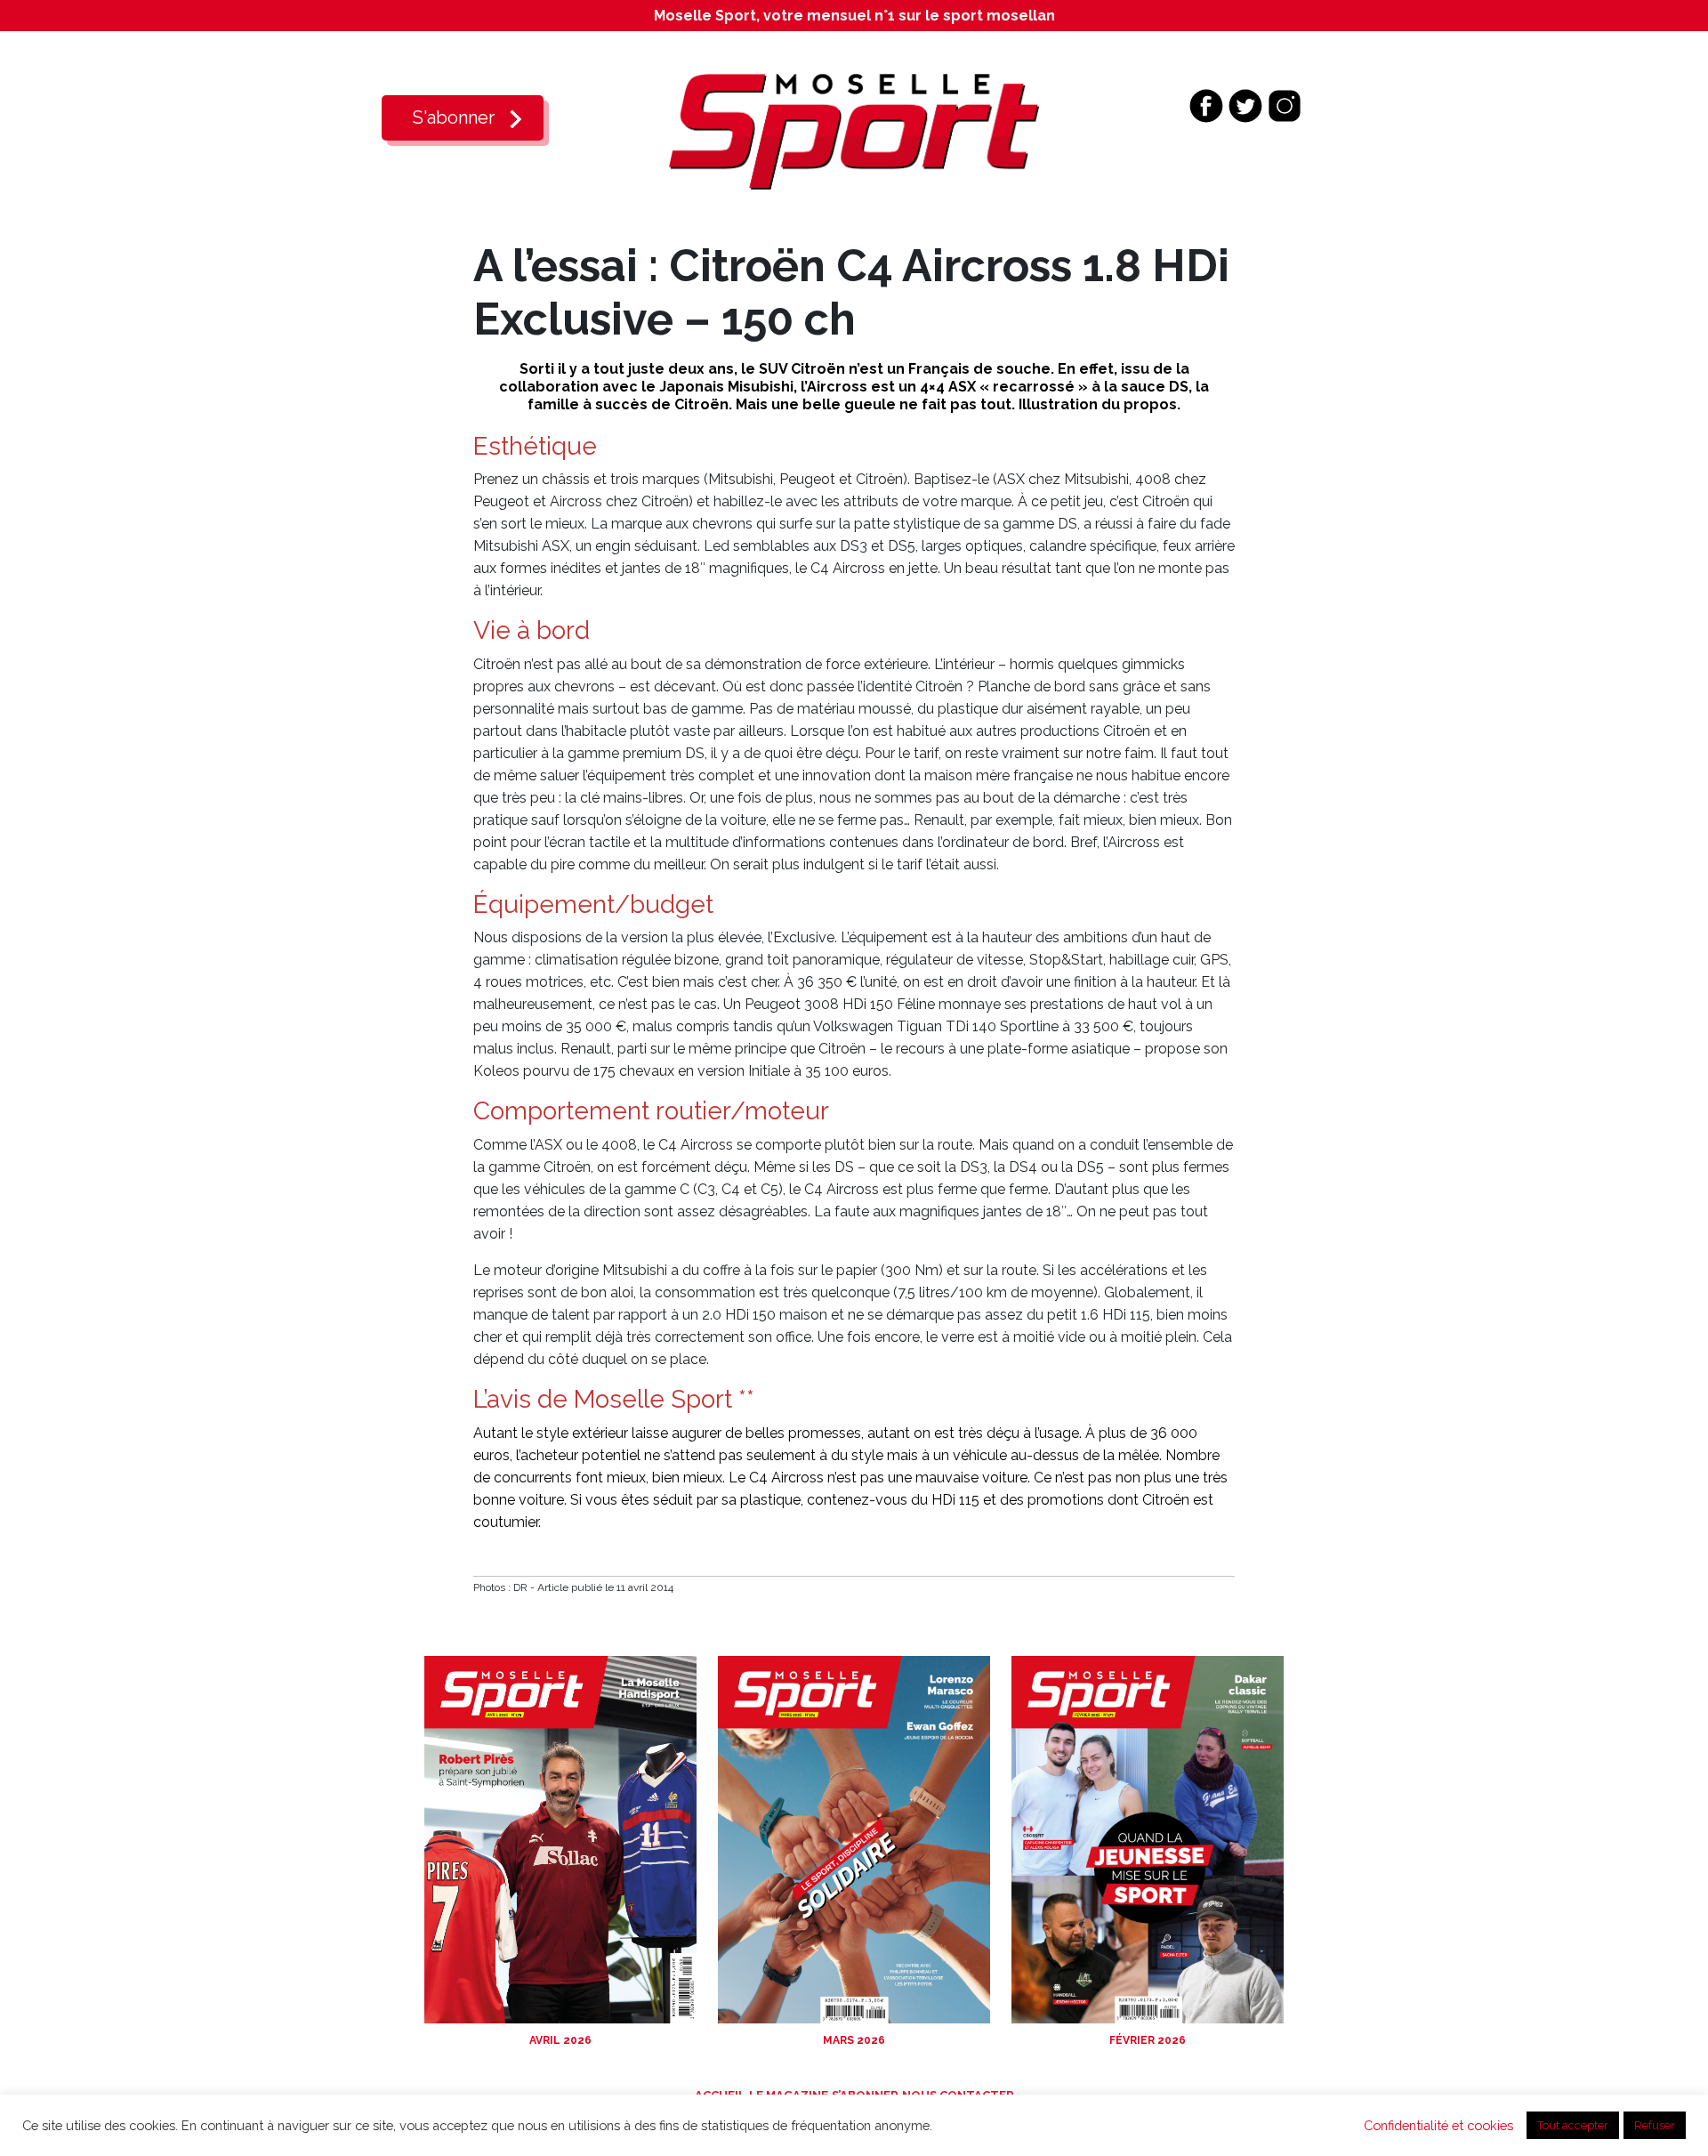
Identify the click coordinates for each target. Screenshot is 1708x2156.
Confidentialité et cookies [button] (1438, 2125)
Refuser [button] (1655, 2125)
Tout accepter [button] (1573, 2125)
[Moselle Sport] (854, 130)
